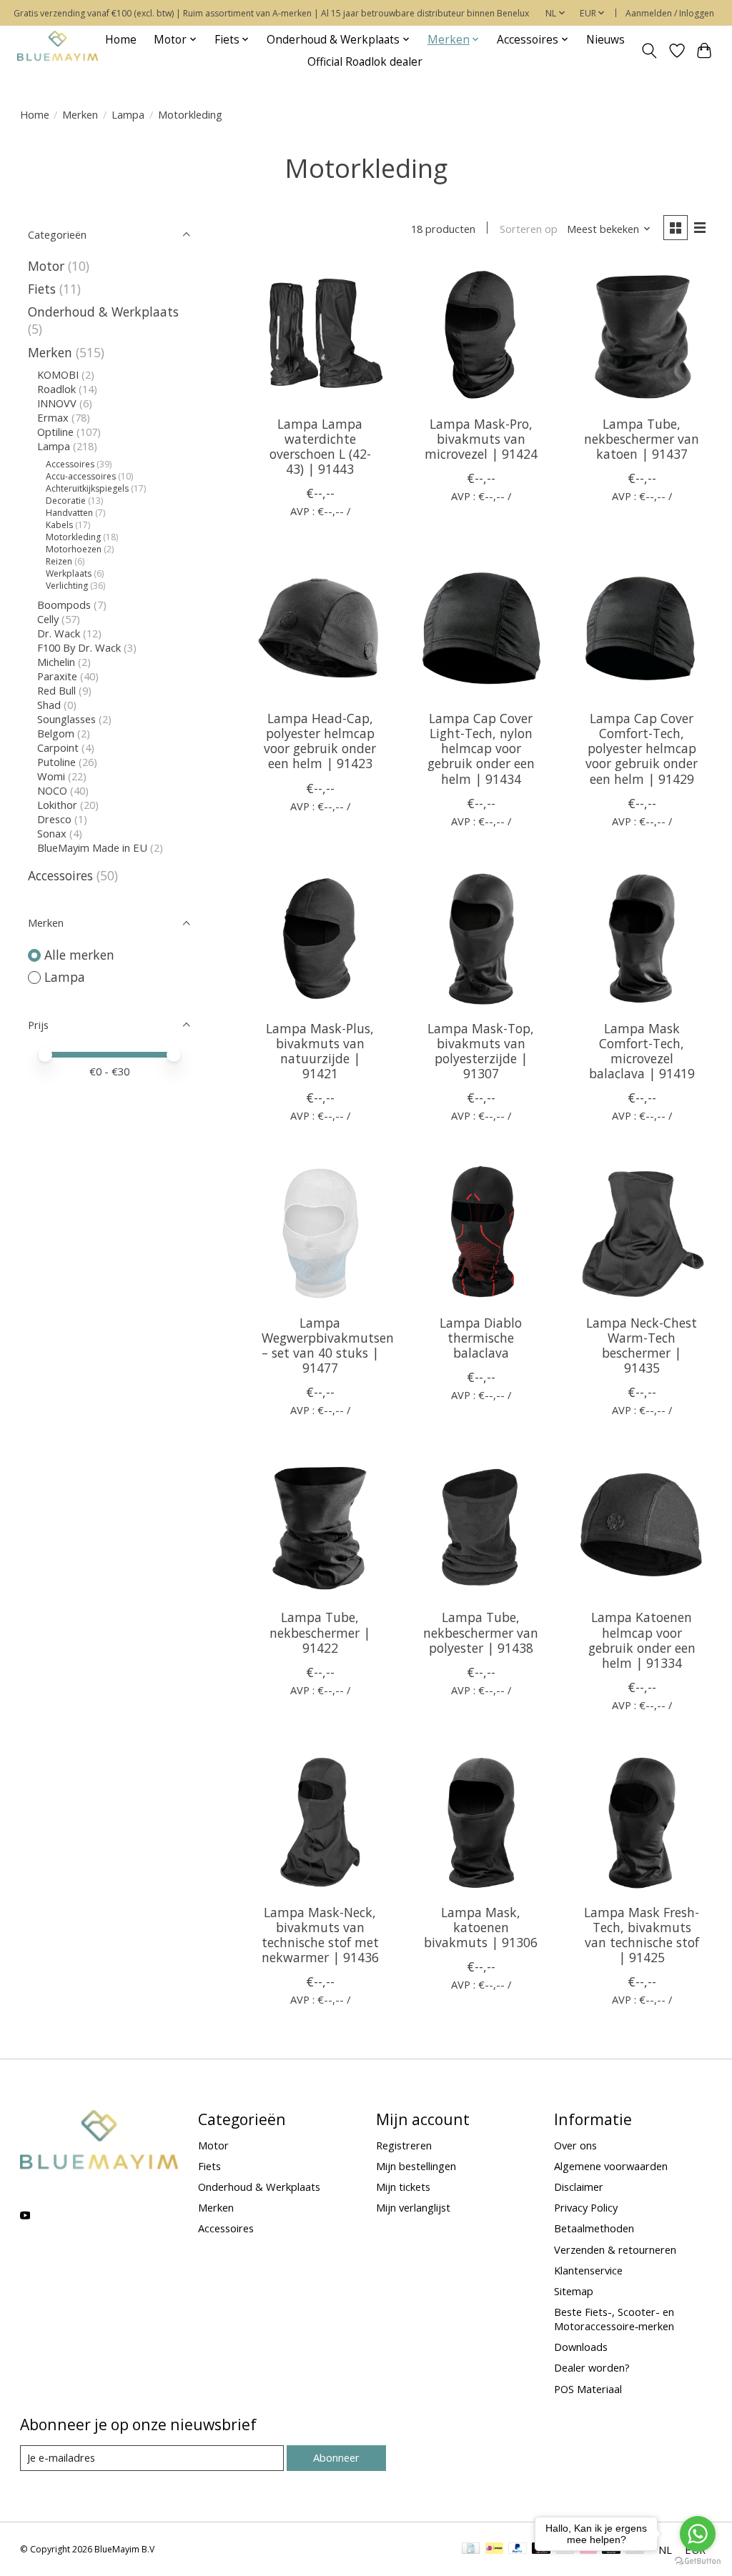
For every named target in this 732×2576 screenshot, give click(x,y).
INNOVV (57, 403)
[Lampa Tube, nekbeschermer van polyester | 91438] (481, 1527)
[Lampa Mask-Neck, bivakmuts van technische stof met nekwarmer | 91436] (320, 1822)
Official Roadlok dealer (365, 62)
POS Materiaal (588, 2389)
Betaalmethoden (594, 2228)
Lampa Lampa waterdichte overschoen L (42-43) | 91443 (320, 446)
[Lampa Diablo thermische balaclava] (481, 1233)
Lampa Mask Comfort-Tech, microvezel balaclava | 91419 (642, 1051)
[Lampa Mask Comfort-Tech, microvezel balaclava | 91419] (642, 939)
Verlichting (67, 586)
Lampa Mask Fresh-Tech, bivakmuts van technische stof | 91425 (642, 1935)
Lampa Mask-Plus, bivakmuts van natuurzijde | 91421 (320, 1051)
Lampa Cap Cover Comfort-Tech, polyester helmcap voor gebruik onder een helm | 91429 (642, 748)
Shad (49, 705)
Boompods (64, 605)
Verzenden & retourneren (615, 2249)
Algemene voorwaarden (611, 2166)
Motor (46, 266)
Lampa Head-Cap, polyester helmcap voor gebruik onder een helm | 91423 (320, 741)
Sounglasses (66, 719)
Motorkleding (73, 537)
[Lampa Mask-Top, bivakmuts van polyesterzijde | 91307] (481, 939)
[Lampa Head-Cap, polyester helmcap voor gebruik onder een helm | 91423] (320, 628)
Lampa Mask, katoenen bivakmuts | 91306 (481, 1927)
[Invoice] (471, 2550)
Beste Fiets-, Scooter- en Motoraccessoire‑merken (614, 2319)
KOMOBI (58, 374)
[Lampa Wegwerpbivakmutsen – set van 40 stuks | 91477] (320, 1233)
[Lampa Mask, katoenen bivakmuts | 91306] (481, 1822)
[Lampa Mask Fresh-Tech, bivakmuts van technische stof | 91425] (642, 1822)
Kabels (59, 525)
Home (121, 40)
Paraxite (57, 676)
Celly (48, 619)
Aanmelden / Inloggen (670, 13)
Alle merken (79, 955)
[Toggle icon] (649, 51)
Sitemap (574, 2291)
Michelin (56, 662)
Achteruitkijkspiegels (87, 488)
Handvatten (69, 513)
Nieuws (605, 40)
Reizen (59, 561)
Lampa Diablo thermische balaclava (481, 1338)
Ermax (53, 417)
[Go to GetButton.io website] (698, 2561)
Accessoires (70, 464)
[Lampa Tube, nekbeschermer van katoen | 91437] (642, 334)
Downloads (581, 2347)
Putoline (56, 762)
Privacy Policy (586, 2207)
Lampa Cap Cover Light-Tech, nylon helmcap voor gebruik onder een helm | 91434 (481, 748)
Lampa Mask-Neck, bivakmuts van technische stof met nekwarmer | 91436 (320, 1935)
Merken (80, 114)
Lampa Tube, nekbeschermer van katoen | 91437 (642, 439)
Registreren (404, 2145)
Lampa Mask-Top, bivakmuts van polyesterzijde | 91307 (481, 1051)
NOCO (52, 790)
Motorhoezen (74, 549)
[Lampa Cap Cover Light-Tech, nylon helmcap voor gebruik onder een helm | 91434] (481, 628)
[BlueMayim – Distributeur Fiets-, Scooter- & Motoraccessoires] (58, 50)
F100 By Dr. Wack (79, 647)
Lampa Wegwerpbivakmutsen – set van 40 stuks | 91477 (328, 1345)
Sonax (52, 833)
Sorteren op (529, 229)
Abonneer (336, 2457)
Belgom (56, 733)
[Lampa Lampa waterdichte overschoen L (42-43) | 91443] (320, 334)
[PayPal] (518, 2550)
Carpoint (58, 747)
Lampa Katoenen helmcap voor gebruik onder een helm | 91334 (642, 1640)
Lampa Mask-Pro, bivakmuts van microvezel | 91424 (481, 439)
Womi (51, 776)
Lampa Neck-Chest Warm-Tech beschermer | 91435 (642, 1345)
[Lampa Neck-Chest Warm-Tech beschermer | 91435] (642, 1233)
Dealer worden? (592, 2367)
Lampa (128, 114)
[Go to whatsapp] (698, 2534)
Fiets (42, 289)
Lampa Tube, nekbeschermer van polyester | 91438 (481, 1632)
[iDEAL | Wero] (494, 2550)
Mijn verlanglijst (413, 2207)
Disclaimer (579, 2187)
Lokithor (57, 805)
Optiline (55, 432)
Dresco (54, 819)
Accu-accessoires (81, 476)
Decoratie (66, 501)
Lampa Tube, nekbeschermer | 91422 (320, 1632)
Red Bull (56, 690)
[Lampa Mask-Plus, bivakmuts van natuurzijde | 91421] (320, 939)
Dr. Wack (59, 633)
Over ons (575, 2145)
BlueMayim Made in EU (92, 847)
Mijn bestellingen (416, 2166)
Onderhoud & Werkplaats (103, 312)
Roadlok (56, 389)
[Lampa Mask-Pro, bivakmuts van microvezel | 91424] (481, 334)
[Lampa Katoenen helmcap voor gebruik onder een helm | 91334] (642, 1527)
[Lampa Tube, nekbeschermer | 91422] (320, 1527)
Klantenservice (588, 2270)
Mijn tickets (403, 2187)
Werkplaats (69, 573)
